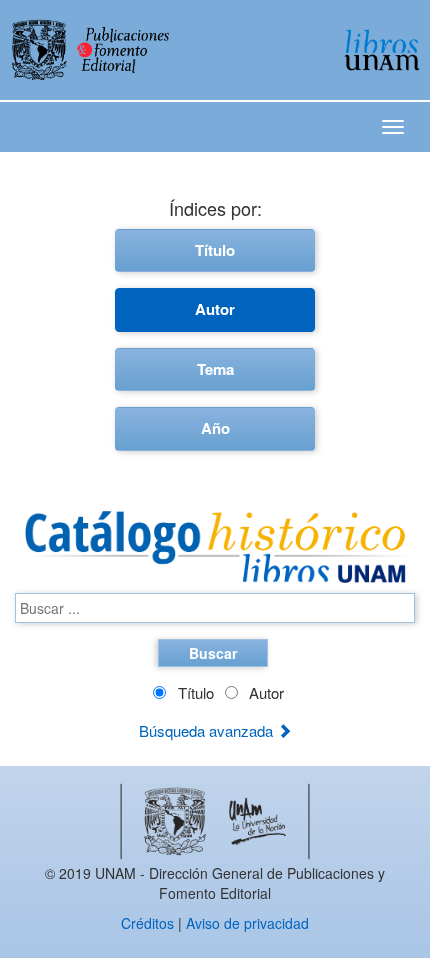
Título (215, 250)
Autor (215, 309)
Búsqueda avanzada (208, 730)
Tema (215, 369)
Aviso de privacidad (247, 923)
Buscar (213, 653)
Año (215, 428)
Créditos (147, 923)
